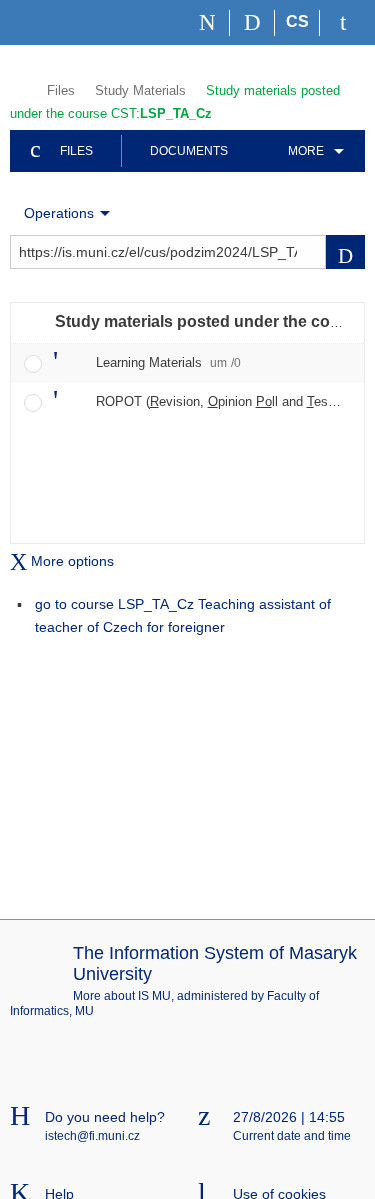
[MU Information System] (18, 88)
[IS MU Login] (342, 23)
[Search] (252, 23)
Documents (189, 151)
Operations (59, 213)
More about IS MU (122, 996)
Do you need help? (105, 1117)
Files (61, 90)
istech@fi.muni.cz (92, 1136)
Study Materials (140, 90)
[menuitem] (312, 151)
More (306, 151)
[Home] (207, 23)
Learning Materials (168, 362)
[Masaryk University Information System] (46, 22)
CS (297, 21)
